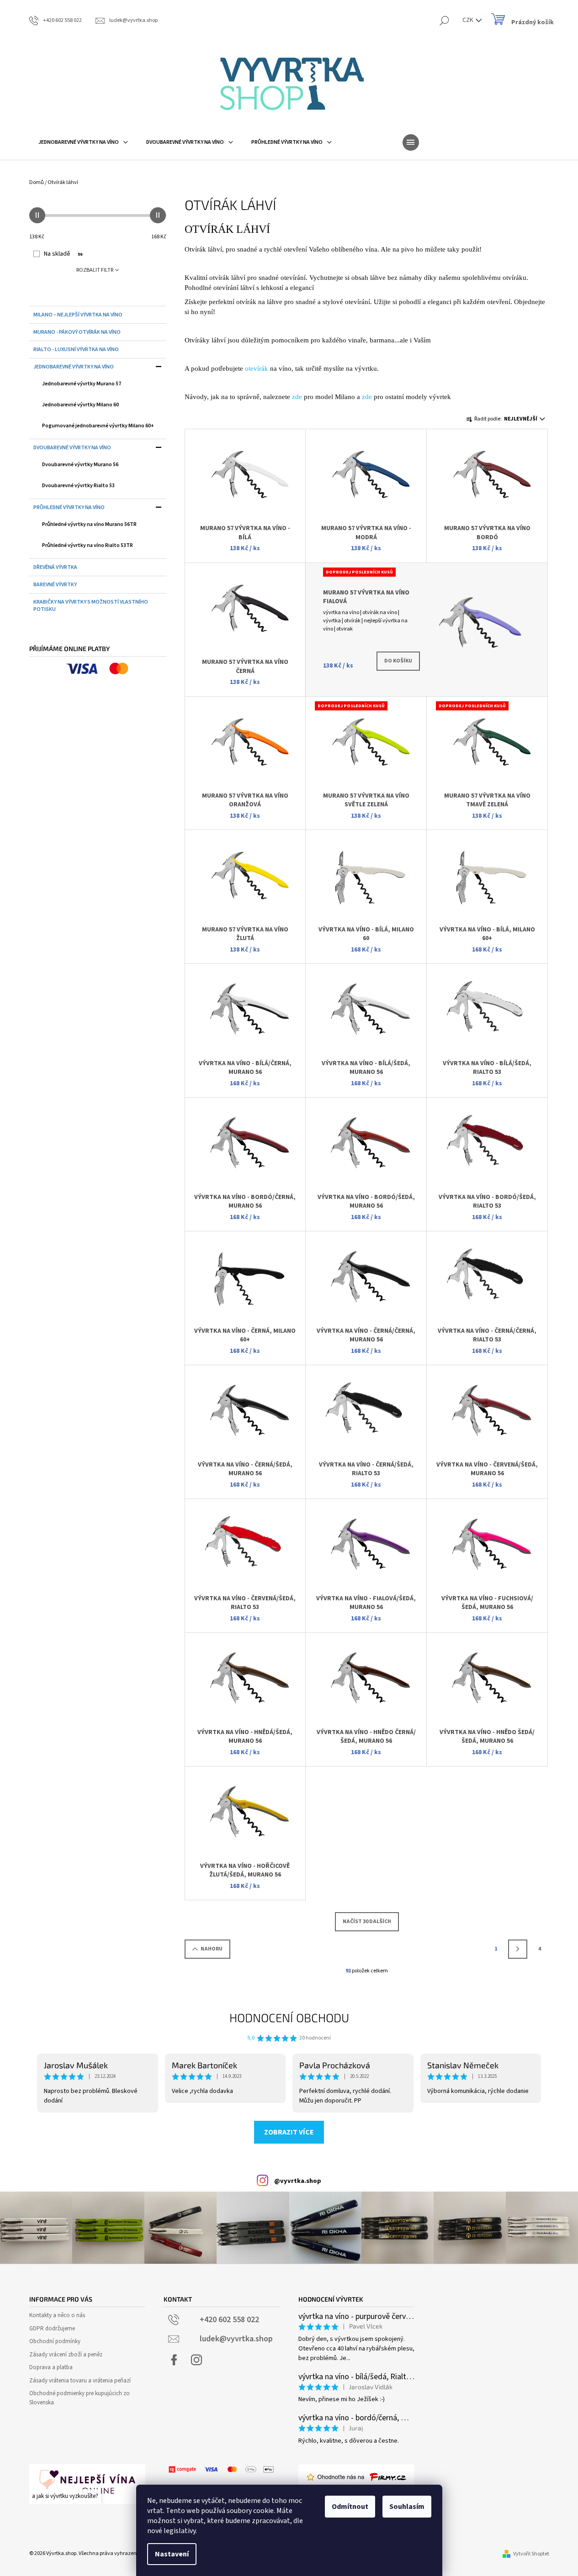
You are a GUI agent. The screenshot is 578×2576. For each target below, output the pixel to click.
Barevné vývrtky (55, 585)
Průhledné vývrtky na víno (69, 507)
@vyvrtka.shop (298, 2181)
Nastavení (172, 2554)
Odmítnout (350, 2507)
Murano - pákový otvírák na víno (77, 332)
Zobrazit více (289, 2132)
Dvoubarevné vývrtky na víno (72, 448)
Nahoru (212, 1949)
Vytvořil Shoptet (531, 2554)
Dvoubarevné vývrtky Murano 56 (80, 465)
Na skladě (63, 254)
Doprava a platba (51, 2367)
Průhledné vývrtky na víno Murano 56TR (89, 524)
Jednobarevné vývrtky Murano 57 (82, 384)
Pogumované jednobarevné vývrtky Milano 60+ (98, 426)
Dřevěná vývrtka (55, 567)
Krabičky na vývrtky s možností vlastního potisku (91, 606)
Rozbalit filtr (95, 270)
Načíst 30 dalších (367, 1921)
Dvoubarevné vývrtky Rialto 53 (78, 486)
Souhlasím (407, 2507)
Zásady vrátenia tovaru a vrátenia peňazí (80, 2381)
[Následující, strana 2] (518, 1949)
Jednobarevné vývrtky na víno (74, 367)
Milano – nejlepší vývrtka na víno (78, 315)
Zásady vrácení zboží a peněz (66, 2355)
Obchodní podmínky (55, 2341)
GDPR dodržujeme (52, 2329)
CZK (469, 20)
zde (297, 397)
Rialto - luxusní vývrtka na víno (76, 350)
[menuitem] (83, 142)
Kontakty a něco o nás (57, 2315)
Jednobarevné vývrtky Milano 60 (80, 405)
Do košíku (398, 661)
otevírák (257, 368)
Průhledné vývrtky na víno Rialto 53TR (87, 545)
